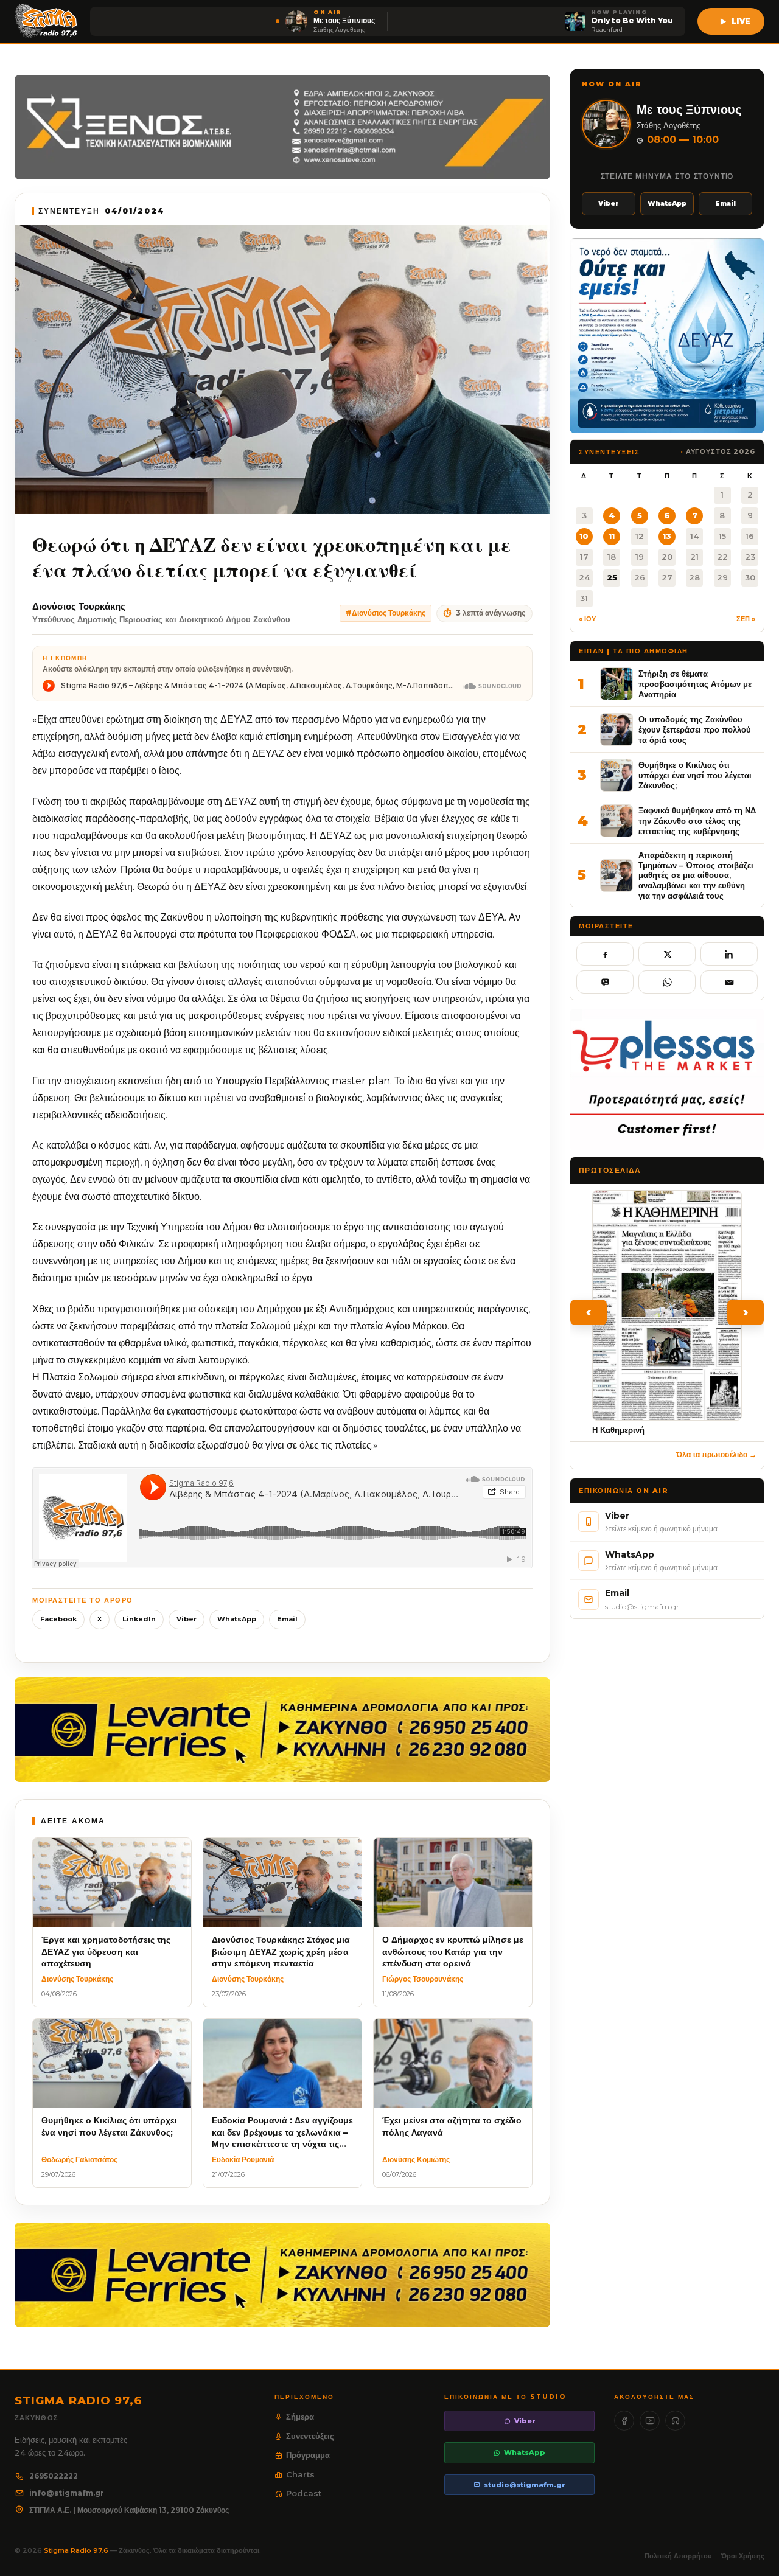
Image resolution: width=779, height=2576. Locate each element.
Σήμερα (300, 2417)
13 (667, 536)
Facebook (58, 1619)
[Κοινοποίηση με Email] (729, 982)
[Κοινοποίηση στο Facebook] (605, 954)
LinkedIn (139, 1619)
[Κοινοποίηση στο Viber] (605, 982)
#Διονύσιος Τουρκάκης (386, 613)
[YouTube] (650, 2421)
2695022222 (54, 2476)
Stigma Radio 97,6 (77, 2550)
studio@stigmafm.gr (525, 2485)
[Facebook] (624, 2421)
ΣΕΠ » (746, 619)
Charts (300, 2474)
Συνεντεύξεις (310, 2436)
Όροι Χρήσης (743, 2556)
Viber (187, 1619)
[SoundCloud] (675, 2421)
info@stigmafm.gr (67, 2493)
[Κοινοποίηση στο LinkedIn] (729, 954)
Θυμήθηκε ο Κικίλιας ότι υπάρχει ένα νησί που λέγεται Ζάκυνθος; (695, 775)
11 (612, 536)
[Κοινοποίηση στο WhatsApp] (667, 982)
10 (584, 536)
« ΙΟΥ (587, 619)
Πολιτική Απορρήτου (678, 2556)
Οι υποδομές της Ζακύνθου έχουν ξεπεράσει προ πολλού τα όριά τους (695, 729)
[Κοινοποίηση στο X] (667, 954)
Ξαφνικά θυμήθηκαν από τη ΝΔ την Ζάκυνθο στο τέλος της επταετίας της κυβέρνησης (697, 820)
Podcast (304, 2493)
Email (287, 1619)
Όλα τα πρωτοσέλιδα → (716, 1454)
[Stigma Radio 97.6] (46, 21)
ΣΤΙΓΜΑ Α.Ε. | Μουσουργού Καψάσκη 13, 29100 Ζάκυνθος (129, 2510)
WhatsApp (237, 1619)
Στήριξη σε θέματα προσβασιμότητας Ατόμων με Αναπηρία (695, 684)
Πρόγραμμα (308, 2455)
